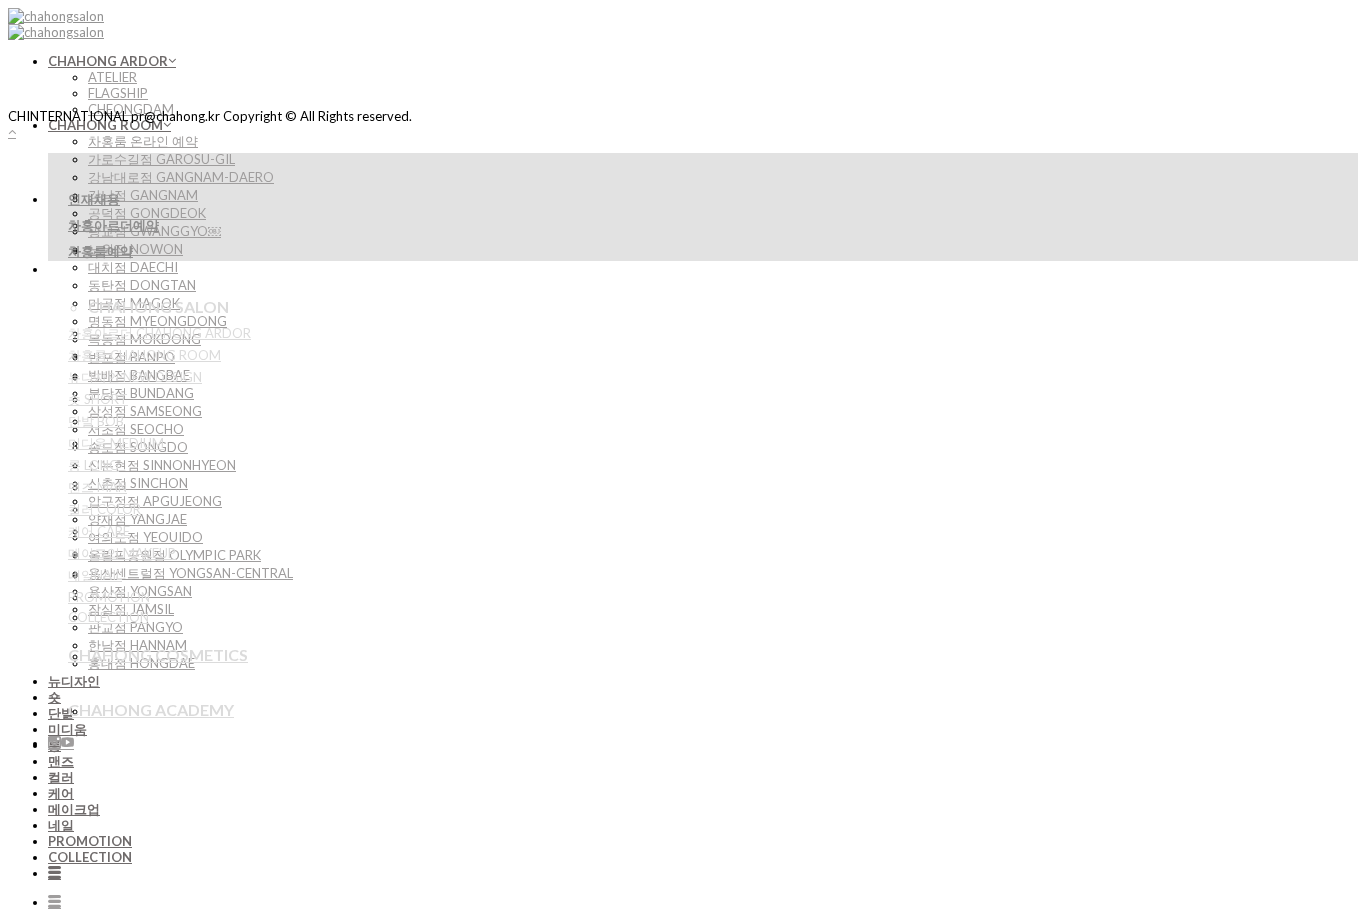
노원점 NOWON (135, 249)
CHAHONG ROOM (105, 125)
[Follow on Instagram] (54, 743)
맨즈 (61, 761)
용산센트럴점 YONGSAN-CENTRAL (190, 573)
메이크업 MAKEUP (122, 553)
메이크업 (74, 809)
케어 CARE (99, 531)
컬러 (61, 777)
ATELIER (112, 77)
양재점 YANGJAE (137, 519)
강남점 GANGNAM (143, 195)
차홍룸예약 (100, 251)
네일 (61, 825)
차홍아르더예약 (113, 225)
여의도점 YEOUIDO (145, 537)
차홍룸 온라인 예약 (143, 141)
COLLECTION (90, 857)
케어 (61, 793)
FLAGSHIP (118, 93)
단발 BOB (96, 421)
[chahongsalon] (56, 24)
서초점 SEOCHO (136, 429)
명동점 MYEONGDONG (157, 321)
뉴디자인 (74, 681)
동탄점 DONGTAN (142, 285)
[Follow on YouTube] (67, 743)
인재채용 (94, 199)
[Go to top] (12, 132)
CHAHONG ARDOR (108, 61)
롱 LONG (93, 465)
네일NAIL (95, 575)
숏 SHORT (98, 399)
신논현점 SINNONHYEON (162, 465)
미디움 (67, 729)
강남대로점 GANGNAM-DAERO (181, 177)
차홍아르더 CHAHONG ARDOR (159, 333)
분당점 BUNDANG (141, 393)
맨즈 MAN (97, 487)
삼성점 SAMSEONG (145, 411)
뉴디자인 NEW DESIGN (135, 377)
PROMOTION (90, 841)
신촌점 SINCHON (138, 483)
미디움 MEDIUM (116, 443)
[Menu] (54, 873)
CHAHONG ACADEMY (151, 709)
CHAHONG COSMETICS (158, 654)
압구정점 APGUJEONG (155, 501)
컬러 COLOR (104, 509)
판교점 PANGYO (135, 627)
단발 (61, 713)
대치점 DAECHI (133, 267)
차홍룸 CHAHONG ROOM (144, 355)
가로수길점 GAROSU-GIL (161, 159)
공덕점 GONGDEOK (147, 213)
